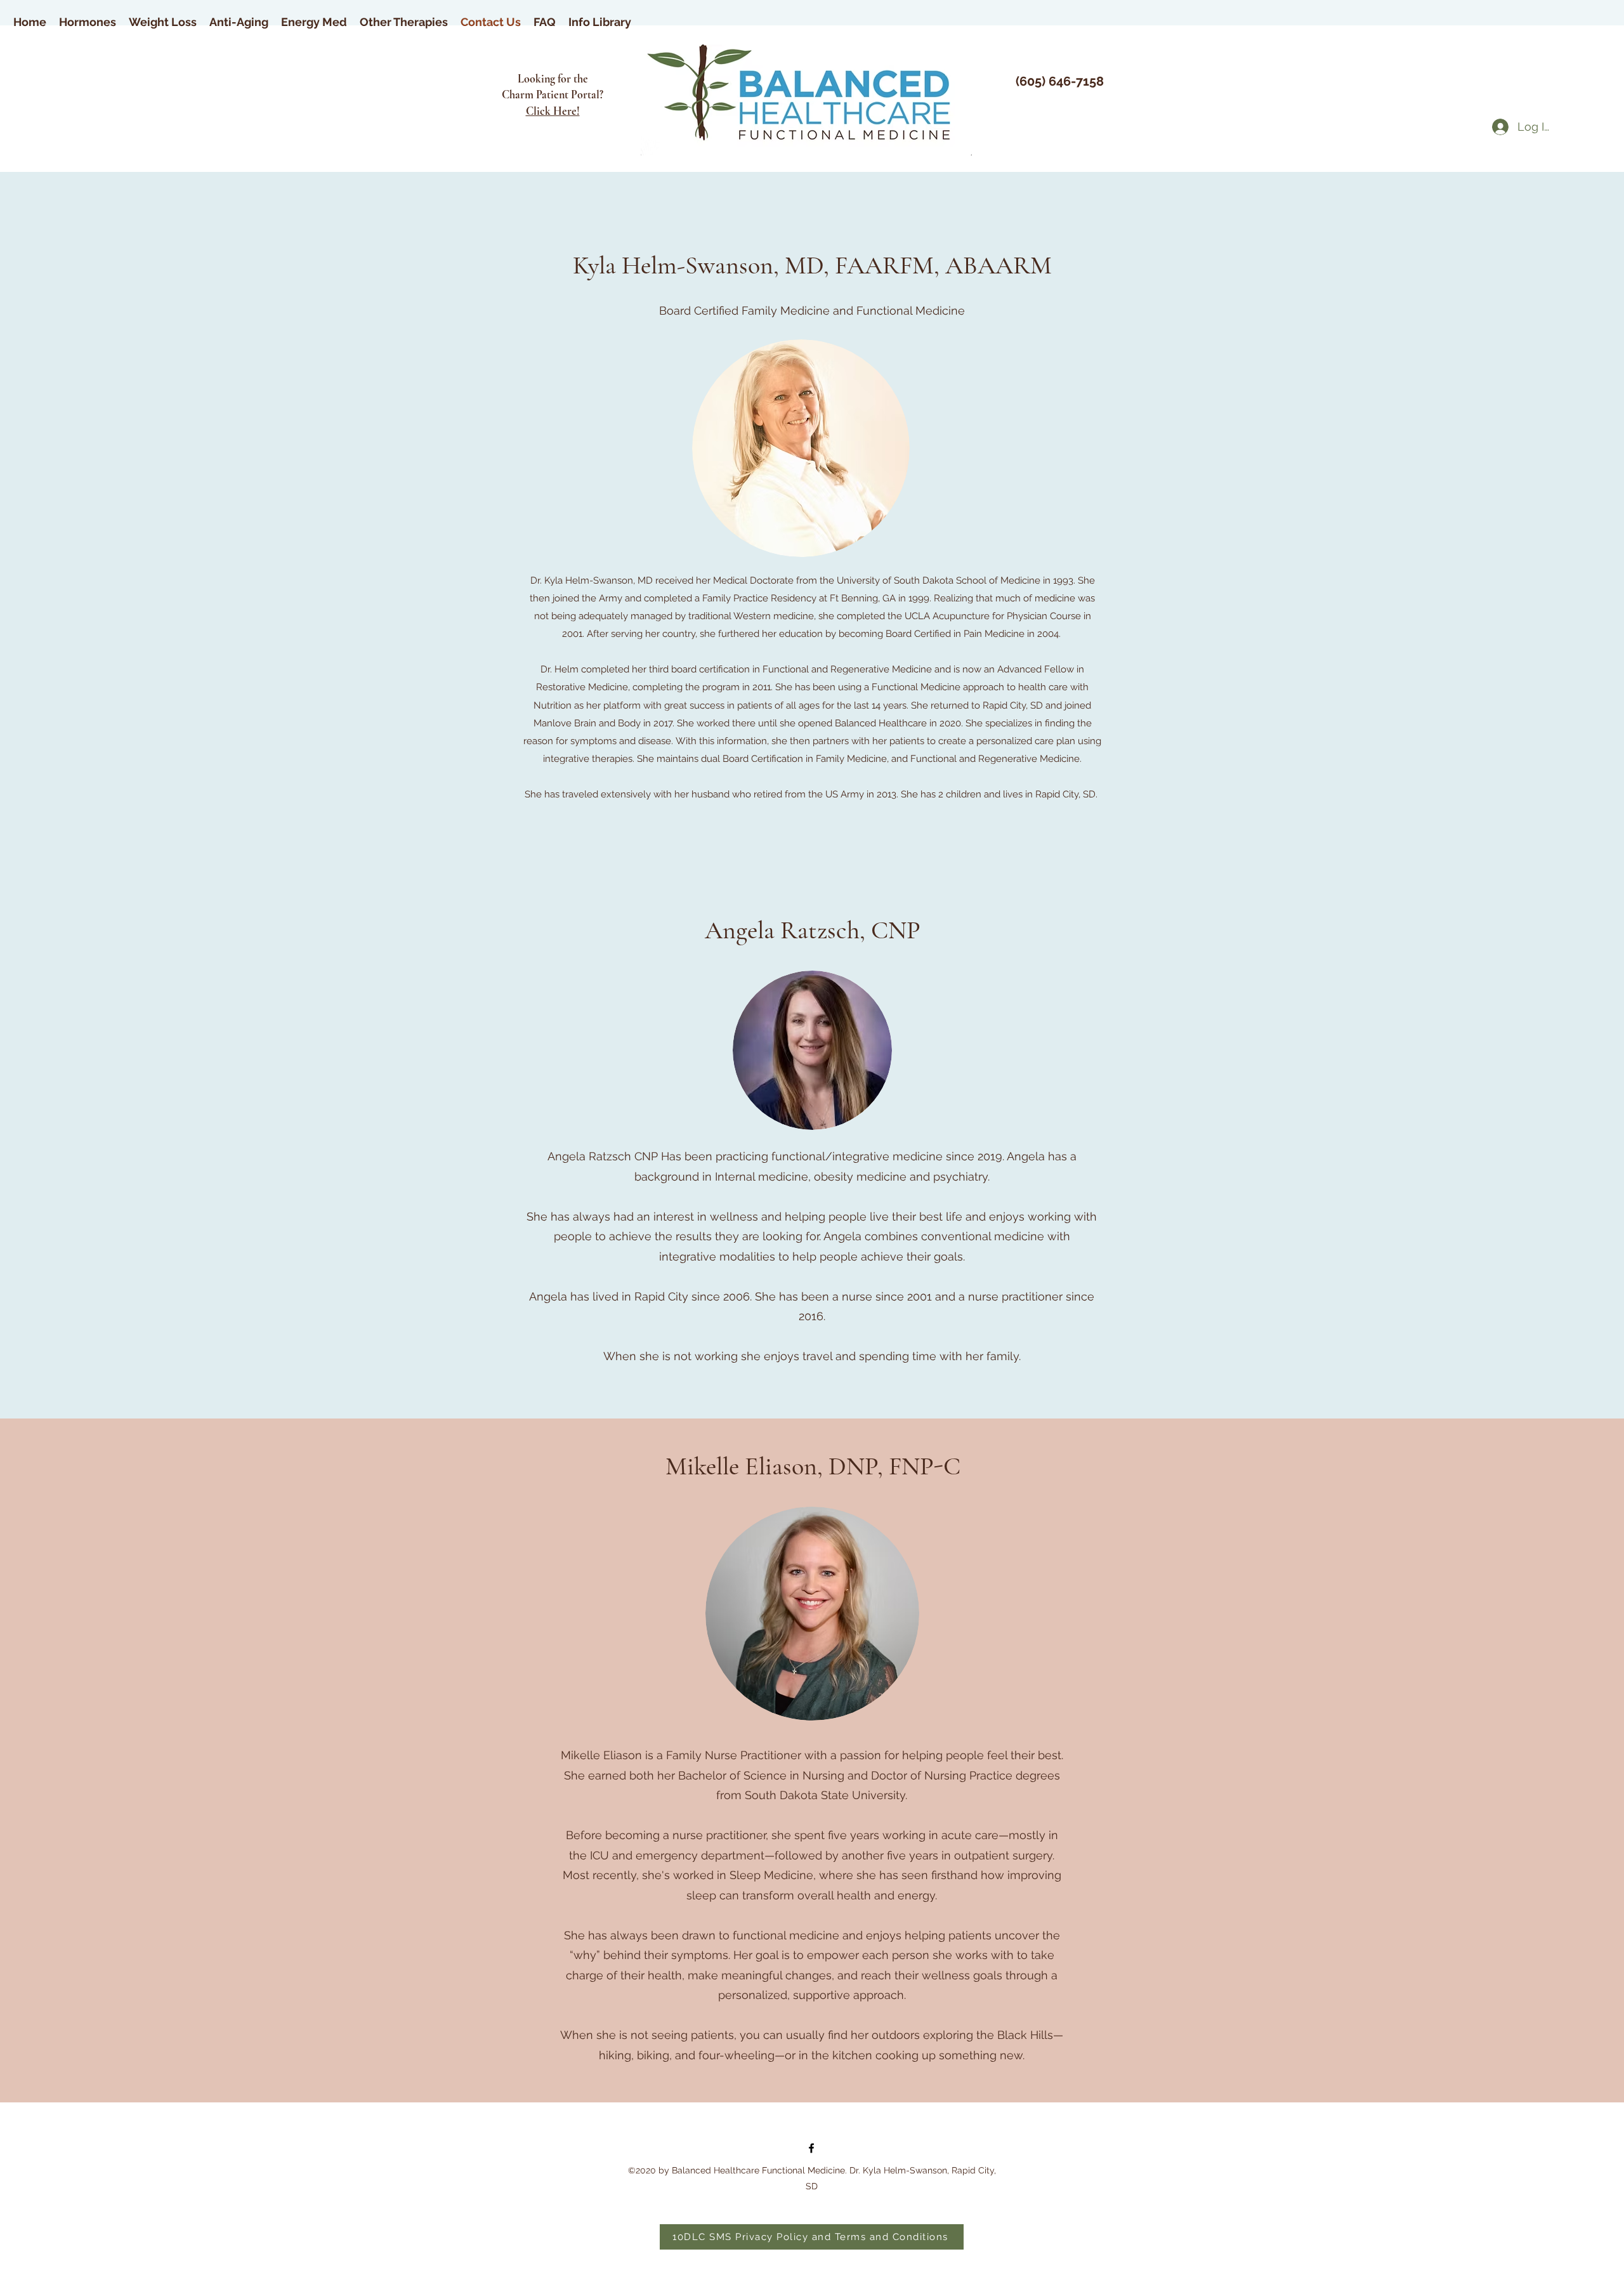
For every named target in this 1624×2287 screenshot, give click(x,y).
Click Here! (553, 111)
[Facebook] (811, 2148)
